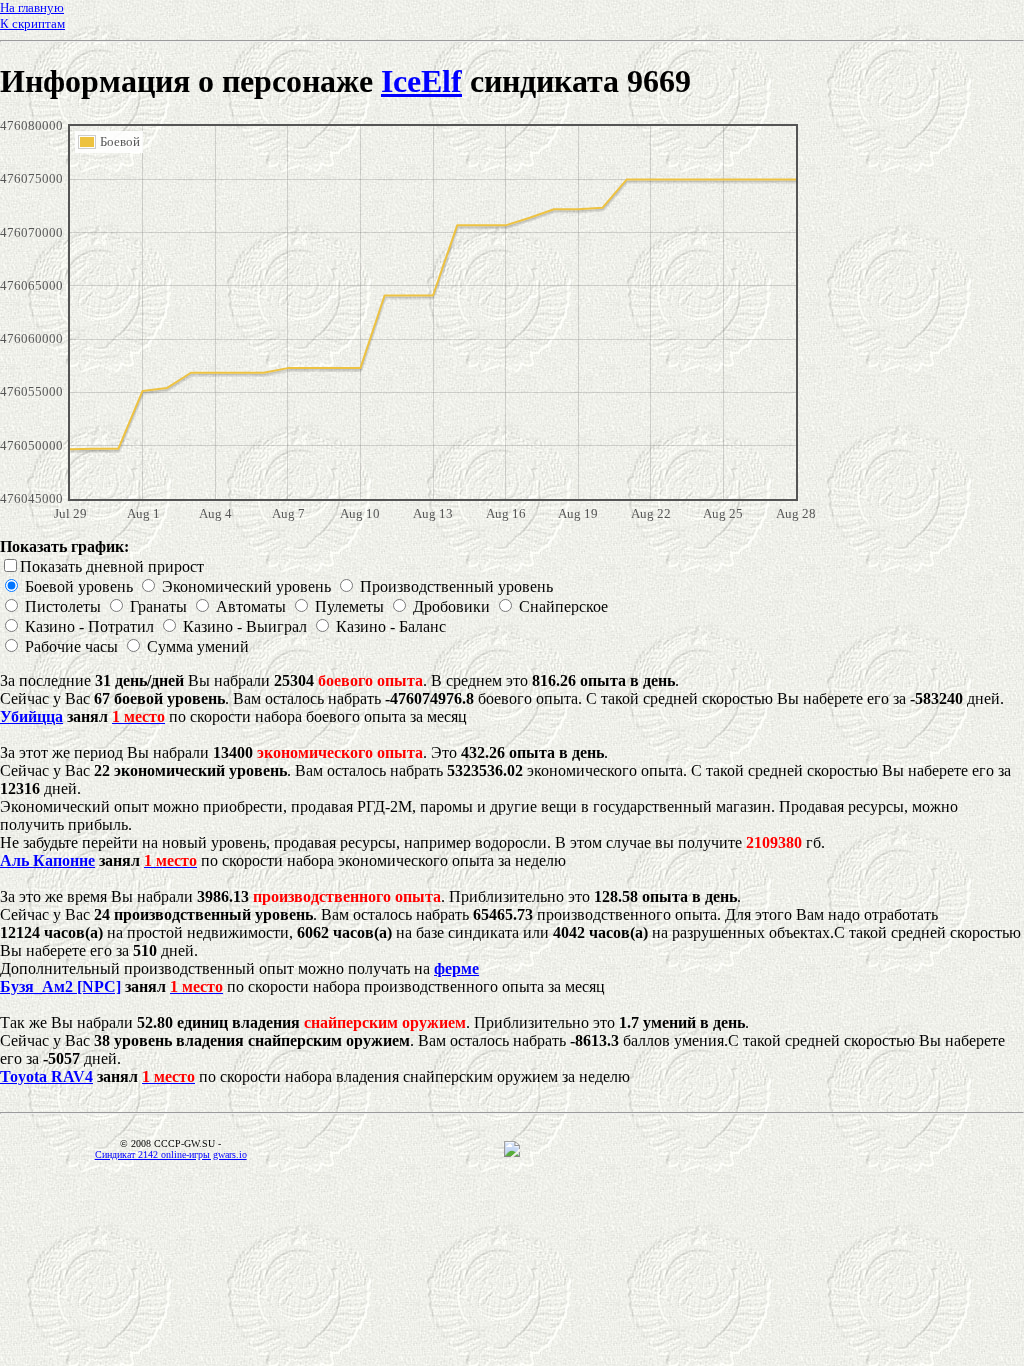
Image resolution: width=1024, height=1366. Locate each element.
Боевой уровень (79, 586)
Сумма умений (198, 646)
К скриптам (32, 23)
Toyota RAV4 (46, 1076)
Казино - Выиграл (245, 626)
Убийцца (31, 716)
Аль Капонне (47, 860)
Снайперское (563, 606)
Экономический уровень (246, 586)
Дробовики (451, 606)
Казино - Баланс (391, 626)
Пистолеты (63, 606)
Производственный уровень (456, 586)
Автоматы (251, 606)
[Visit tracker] (512, 1151)
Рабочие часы (71, 646)
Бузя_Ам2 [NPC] (60, 986)
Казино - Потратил (89, 626)
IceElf (421, 81)
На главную (32, 7)
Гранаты (158, 606)
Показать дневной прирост (112, 566)
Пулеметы (349, 606)
